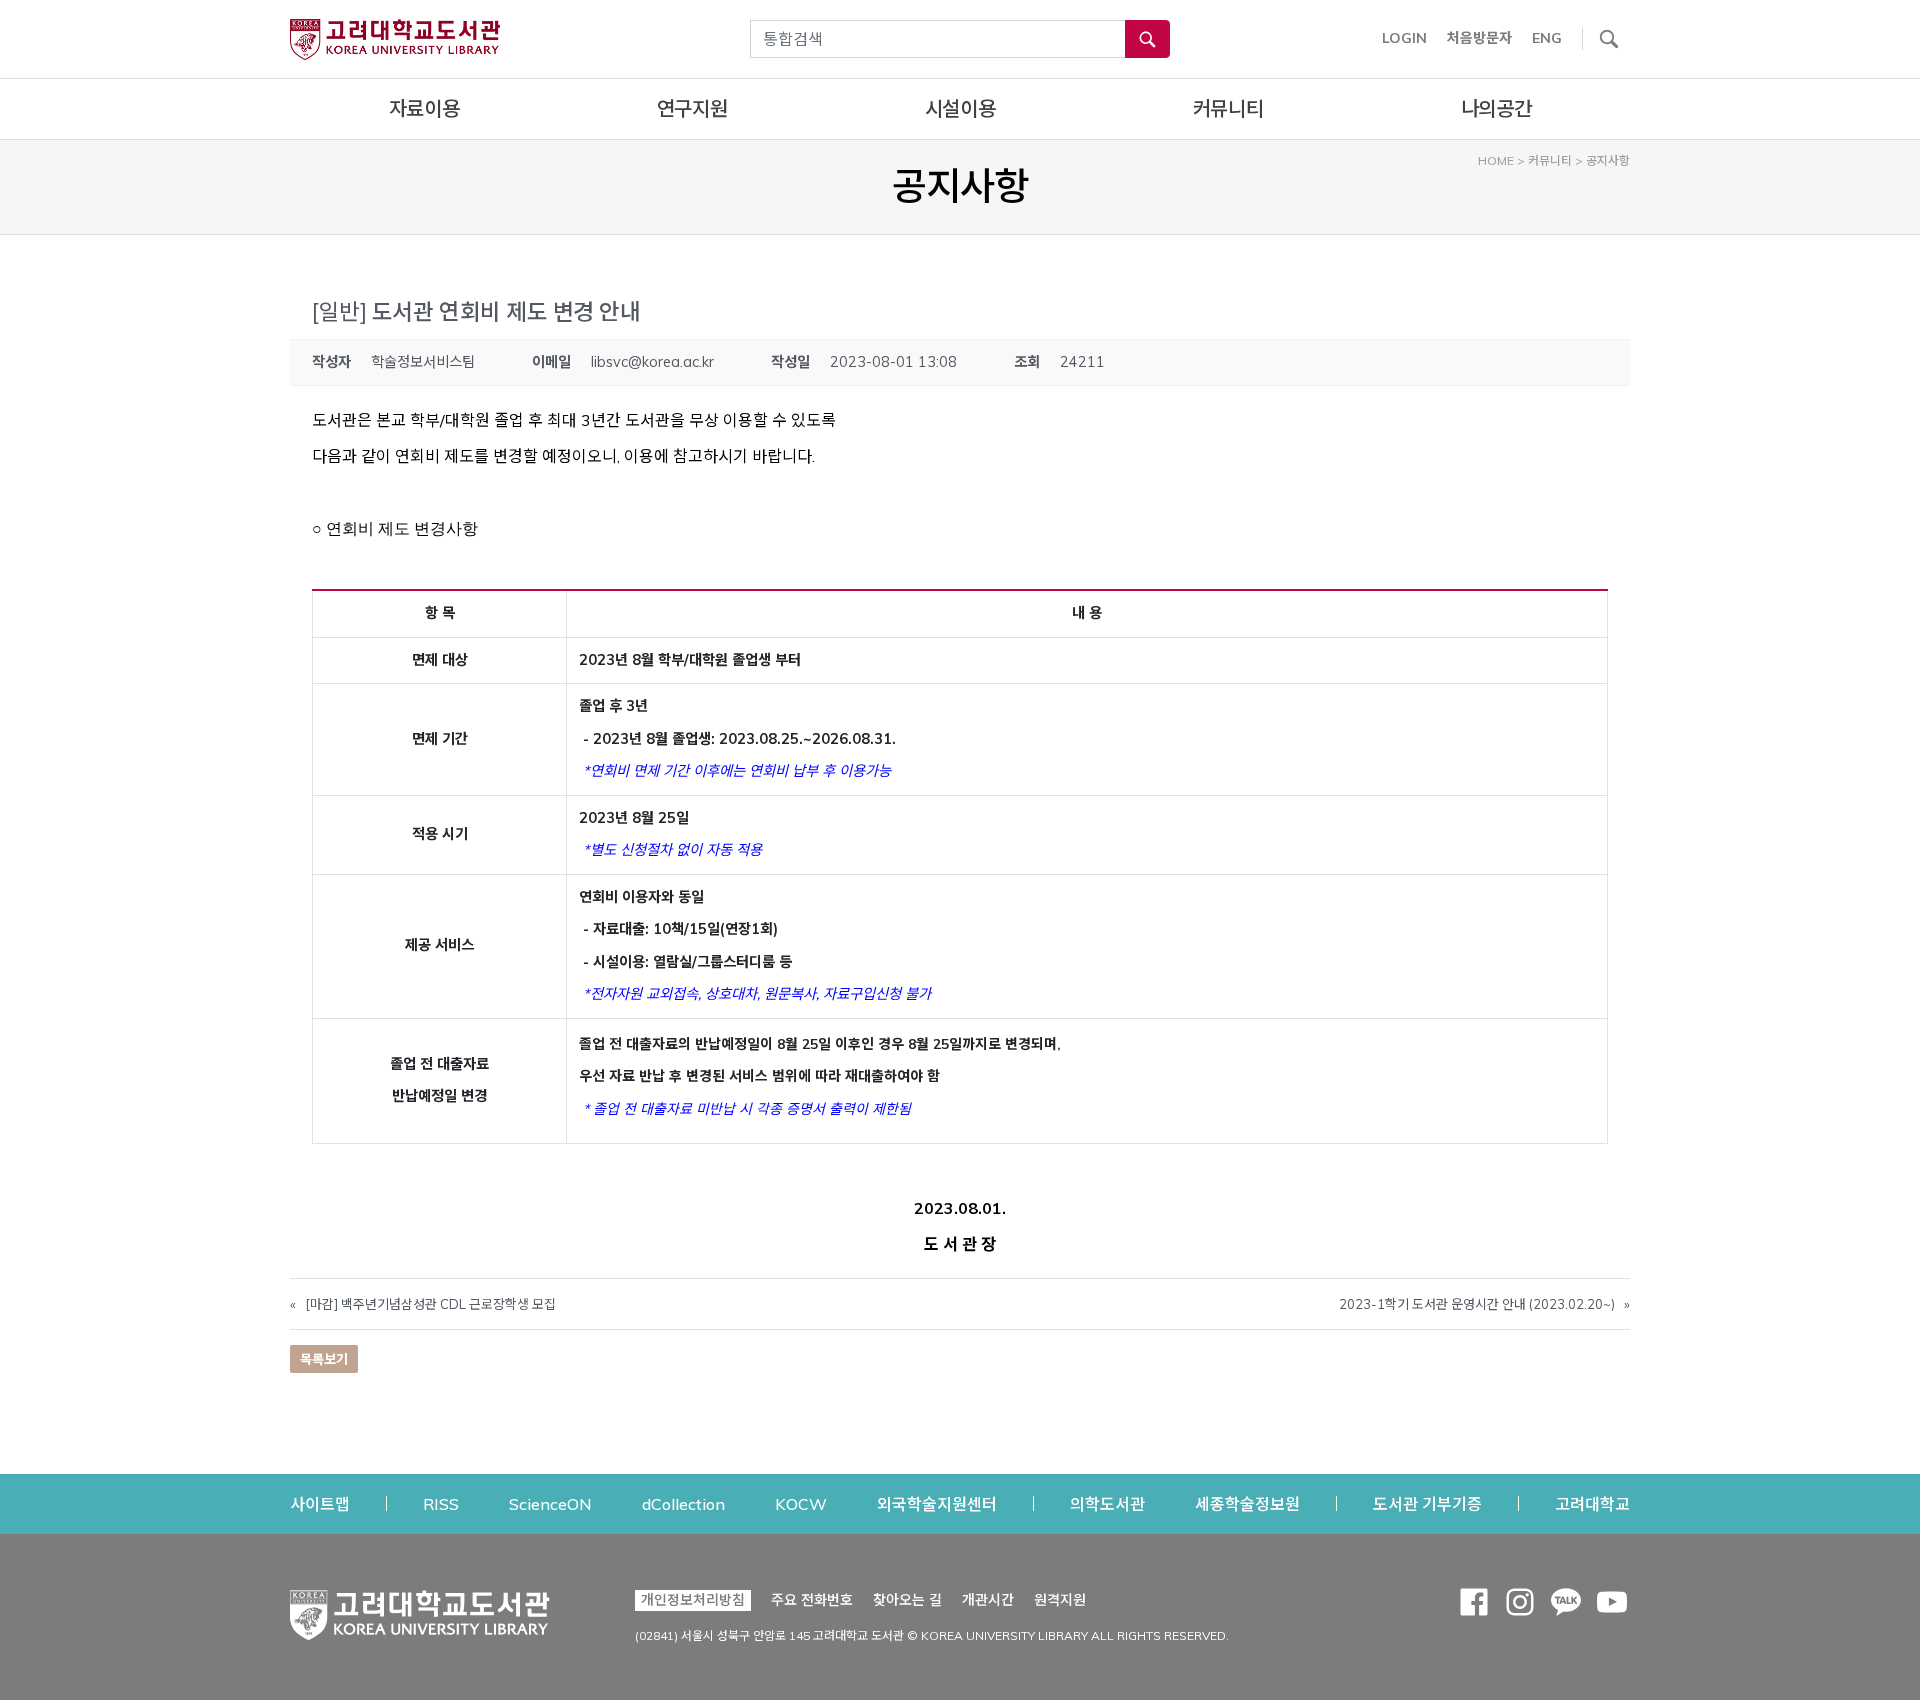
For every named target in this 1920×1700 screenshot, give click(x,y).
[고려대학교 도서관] (420, 1610)
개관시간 (988, 1600)
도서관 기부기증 (1427, 1503)
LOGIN (1404, 38)
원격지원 (1060, 1599)
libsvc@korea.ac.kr (652, 362)
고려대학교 (1592, 1503)
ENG (1547, 38)
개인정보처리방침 (693, 1600)
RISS (441, 1503)
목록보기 (324, 1359)
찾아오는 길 (907, 1600)
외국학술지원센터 (937, 1503)
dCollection (683, 1503)
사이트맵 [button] (320, 1504)
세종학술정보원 (1247, 1503)
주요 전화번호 (812, 1600)
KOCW (801, 1503)
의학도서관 (1107, 1503)
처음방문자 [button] (1479, 38)
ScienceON (550, 1503)
